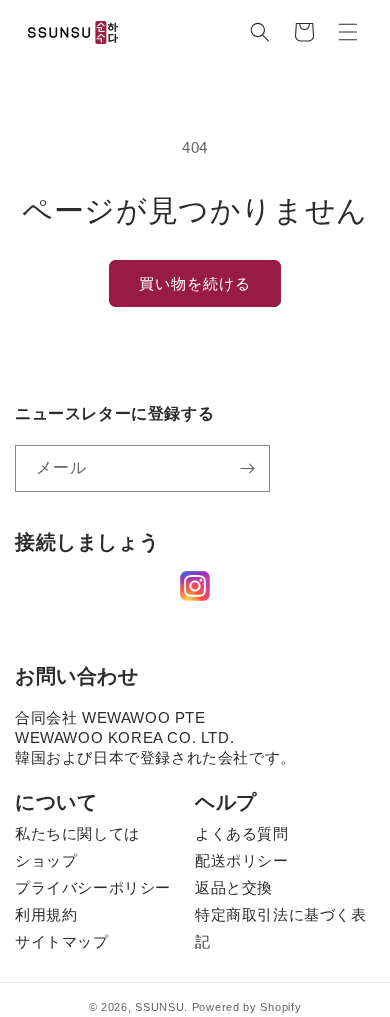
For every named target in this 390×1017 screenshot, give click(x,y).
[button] (260, 32)
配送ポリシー (242, 860)
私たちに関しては (77, 833)
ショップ (46, 860)
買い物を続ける (195, 283)
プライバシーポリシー (93, 887)
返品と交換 (234, 887)
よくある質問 (242, 833)
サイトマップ (62, 941)
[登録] (247, 468)
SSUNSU (159, 1007)
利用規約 (46, 914)
